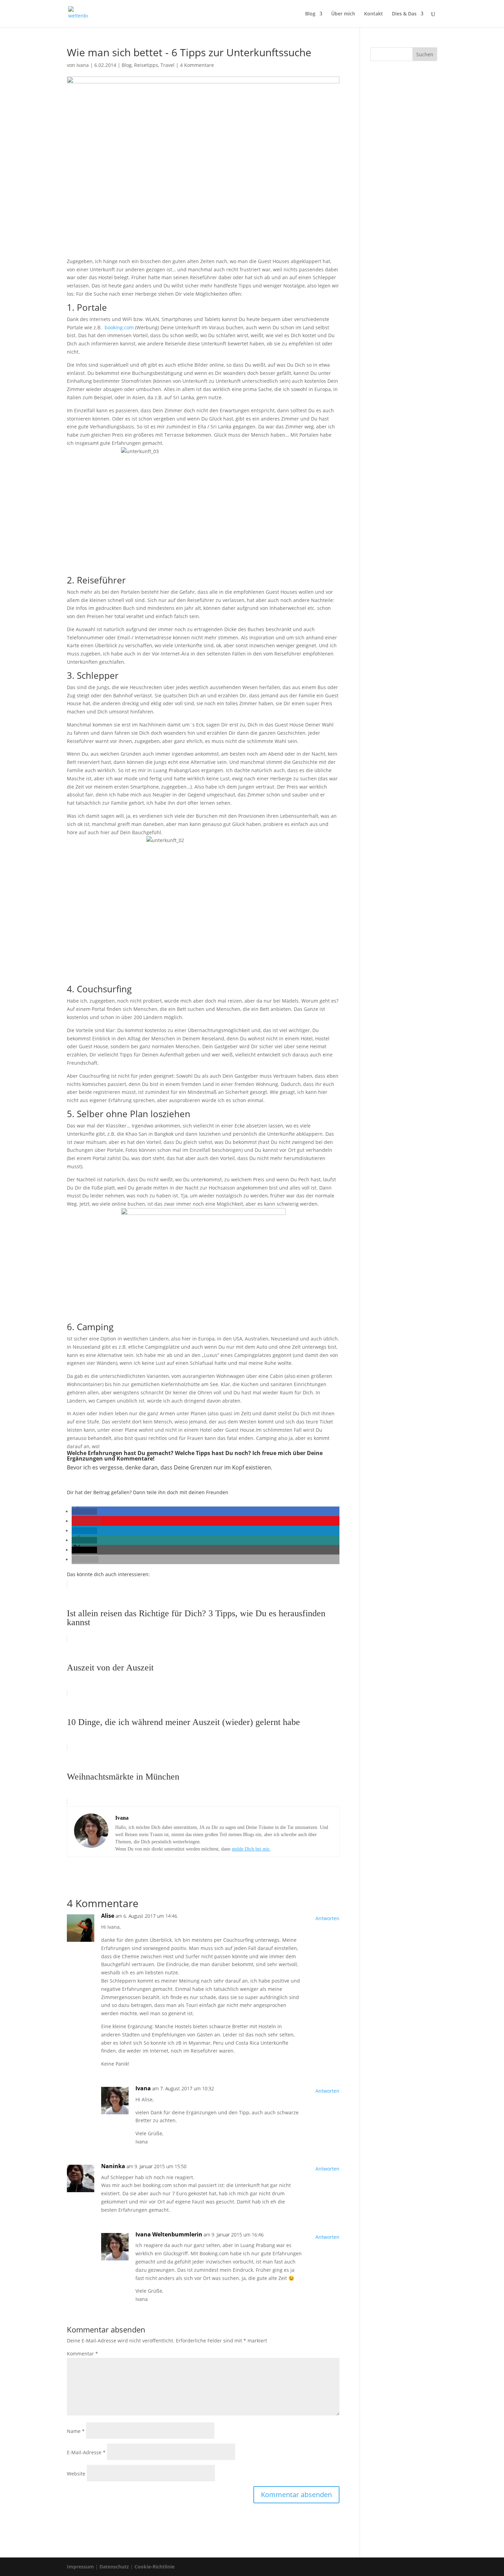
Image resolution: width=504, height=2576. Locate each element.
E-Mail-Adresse (86, 2452)
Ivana (83, 65)
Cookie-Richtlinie (154, 2567)
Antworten (327, 1918)
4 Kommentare (197, 65)
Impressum (80, 2567)
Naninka (113, 2166)
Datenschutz (114, 2567)
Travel (167, 65)
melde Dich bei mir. (251, 1849)
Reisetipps (146, 65)
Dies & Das (404, 14)
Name (76, 2431)
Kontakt (374, 14)
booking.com (120, 327)
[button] (84, 1511)
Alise (108, 1916)
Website (76, 2474)
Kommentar (82, 2354)
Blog (310, 14)
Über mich (343, 14)
